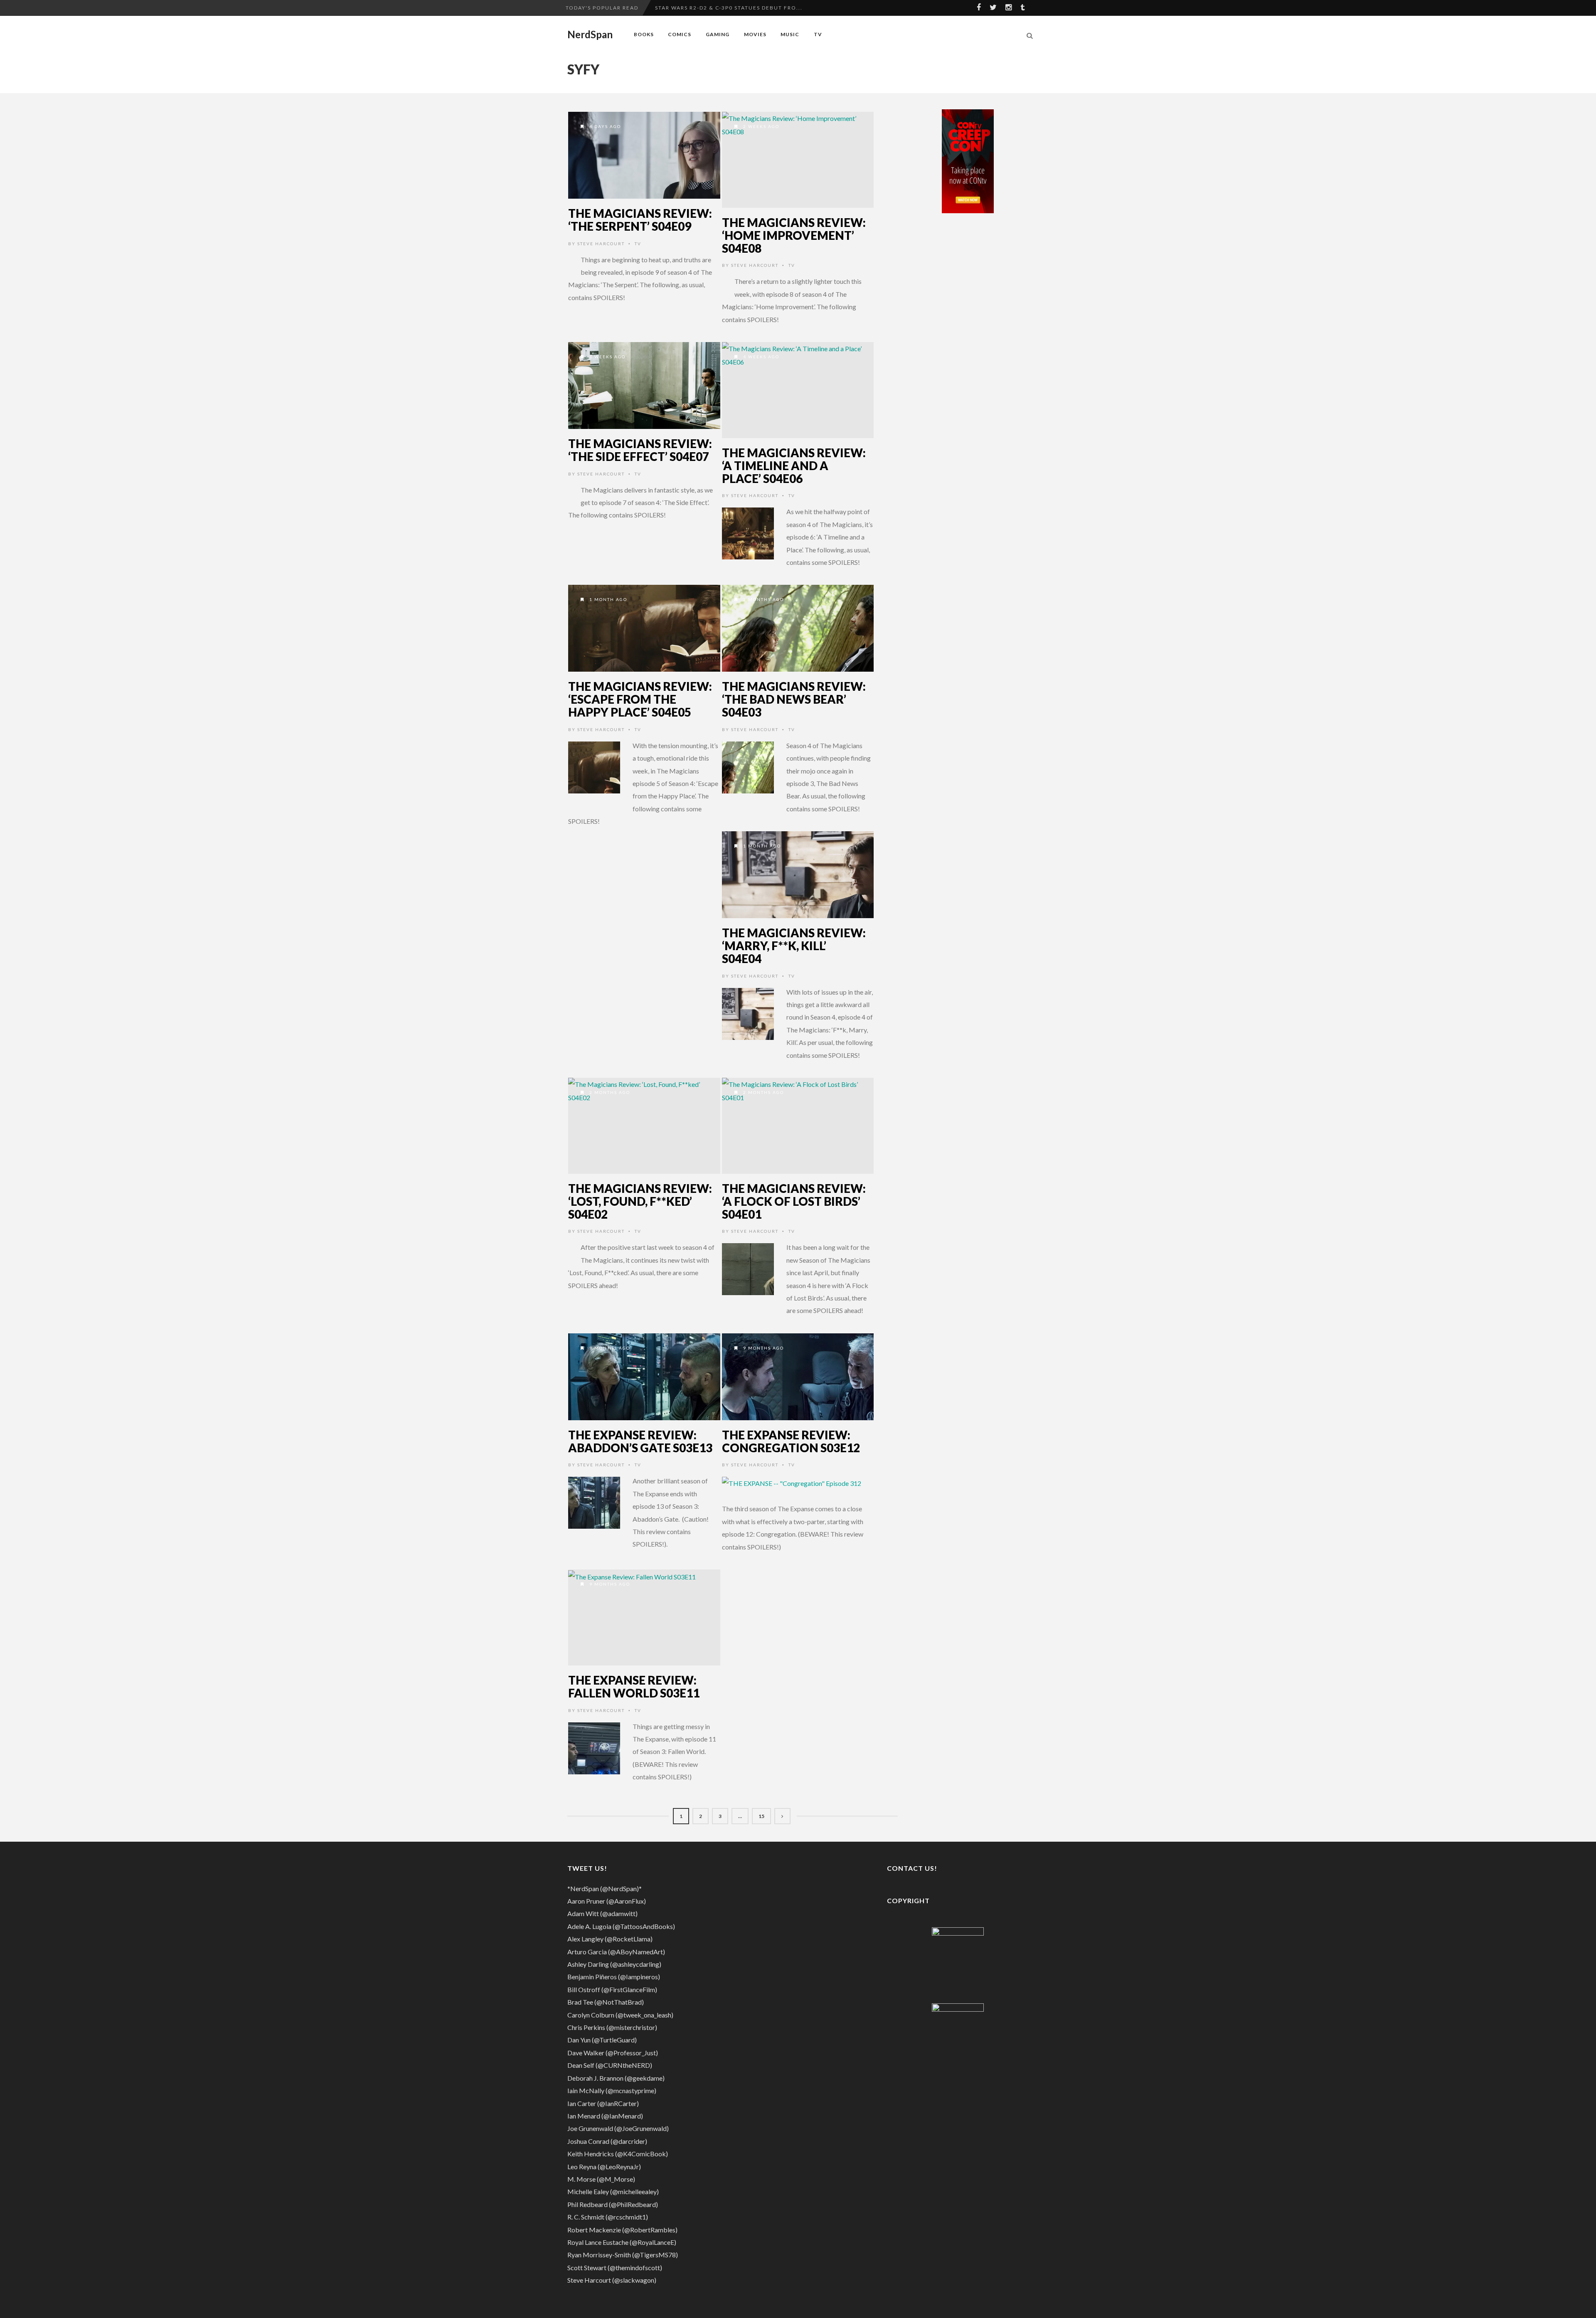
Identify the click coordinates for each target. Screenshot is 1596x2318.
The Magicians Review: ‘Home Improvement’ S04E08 (794, 235)
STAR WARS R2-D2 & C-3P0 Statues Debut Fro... (729, 8)
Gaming (718, 34)
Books (644, 34)
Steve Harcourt (601, 244)
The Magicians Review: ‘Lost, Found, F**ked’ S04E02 (640, 1201)
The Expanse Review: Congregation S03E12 (791, 1441)
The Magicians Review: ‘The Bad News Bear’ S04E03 (794, 699)
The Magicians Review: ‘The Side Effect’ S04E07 (640, 450)
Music (790, 34)
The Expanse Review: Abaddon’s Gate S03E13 (640, 1441)
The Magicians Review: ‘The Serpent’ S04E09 (640, 220)
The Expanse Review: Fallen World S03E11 (634, 1686)
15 (761, 1816)
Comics (680, 34)
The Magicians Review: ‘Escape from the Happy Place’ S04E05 (640, 699)
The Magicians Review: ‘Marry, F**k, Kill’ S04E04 (794, 946)
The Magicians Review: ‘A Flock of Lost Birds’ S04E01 (794, 1201)
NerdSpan (590, 34)
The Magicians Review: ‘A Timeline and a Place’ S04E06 (794, 466)
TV (818, 34)
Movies (755, 34)
